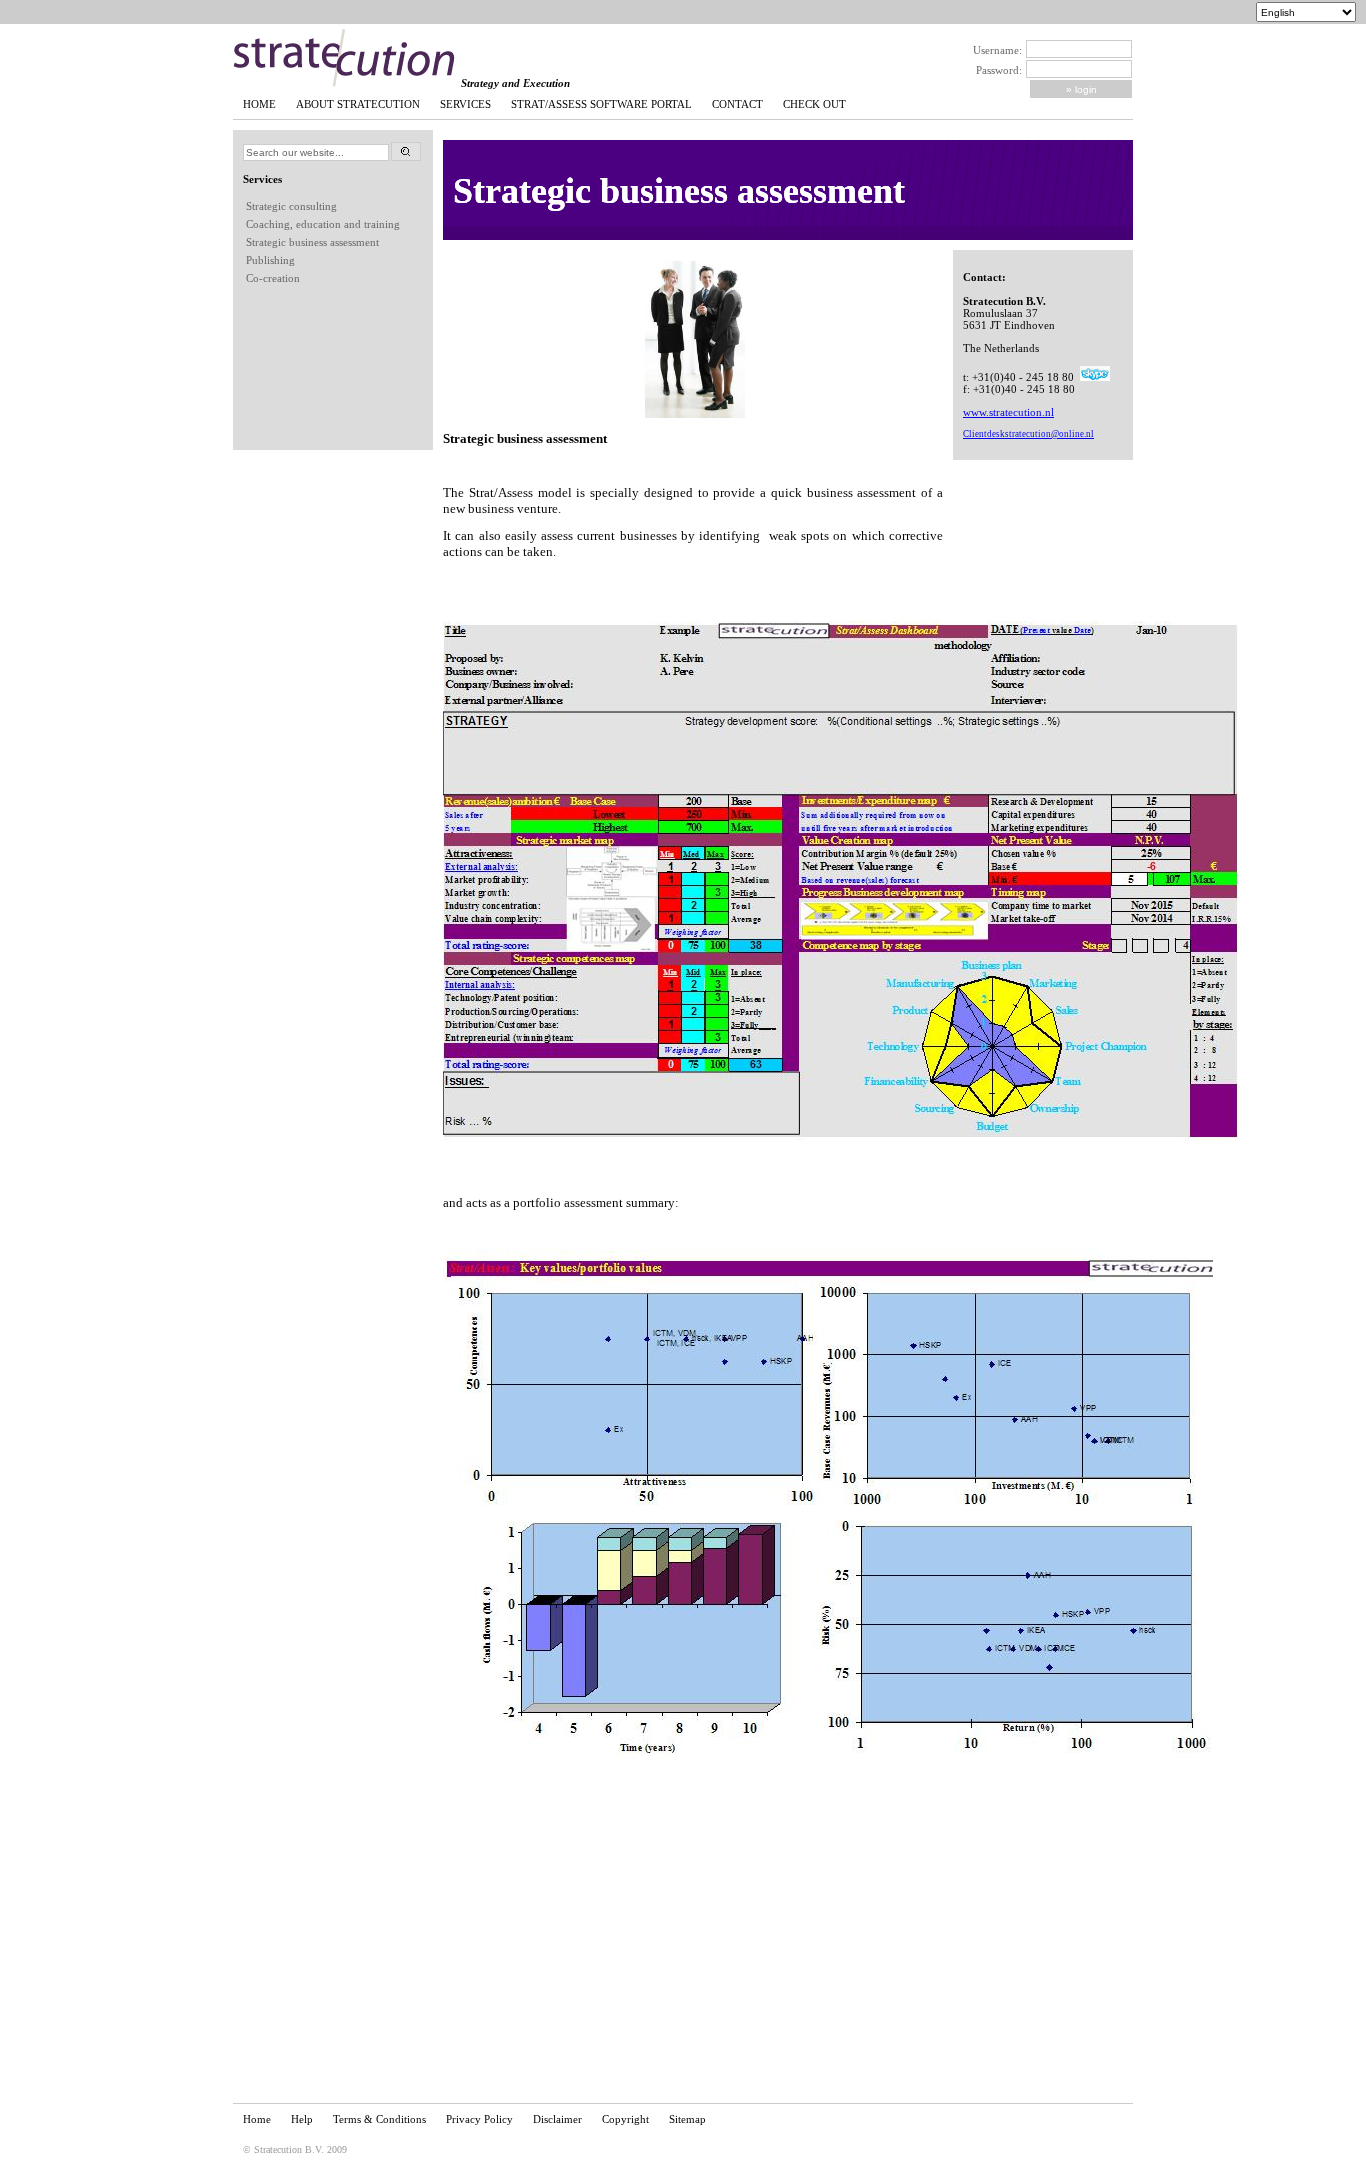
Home (257, 2119)
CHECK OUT (814, 104)
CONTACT (737, 104)
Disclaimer (557, 2119)
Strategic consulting (291, 206)
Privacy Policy (479, 2119)
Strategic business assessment (312, 242)
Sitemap (687, 2119)
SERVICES (465, 104)
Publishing (270, 260)
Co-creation (273, 278)
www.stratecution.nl (1008, 412)
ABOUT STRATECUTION (358, 104)
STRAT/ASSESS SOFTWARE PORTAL (601, 104)
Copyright (625, 2119)
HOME (259, 104)
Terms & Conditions (379, 2119)
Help (302, 2119)
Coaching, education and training (323, 224)
